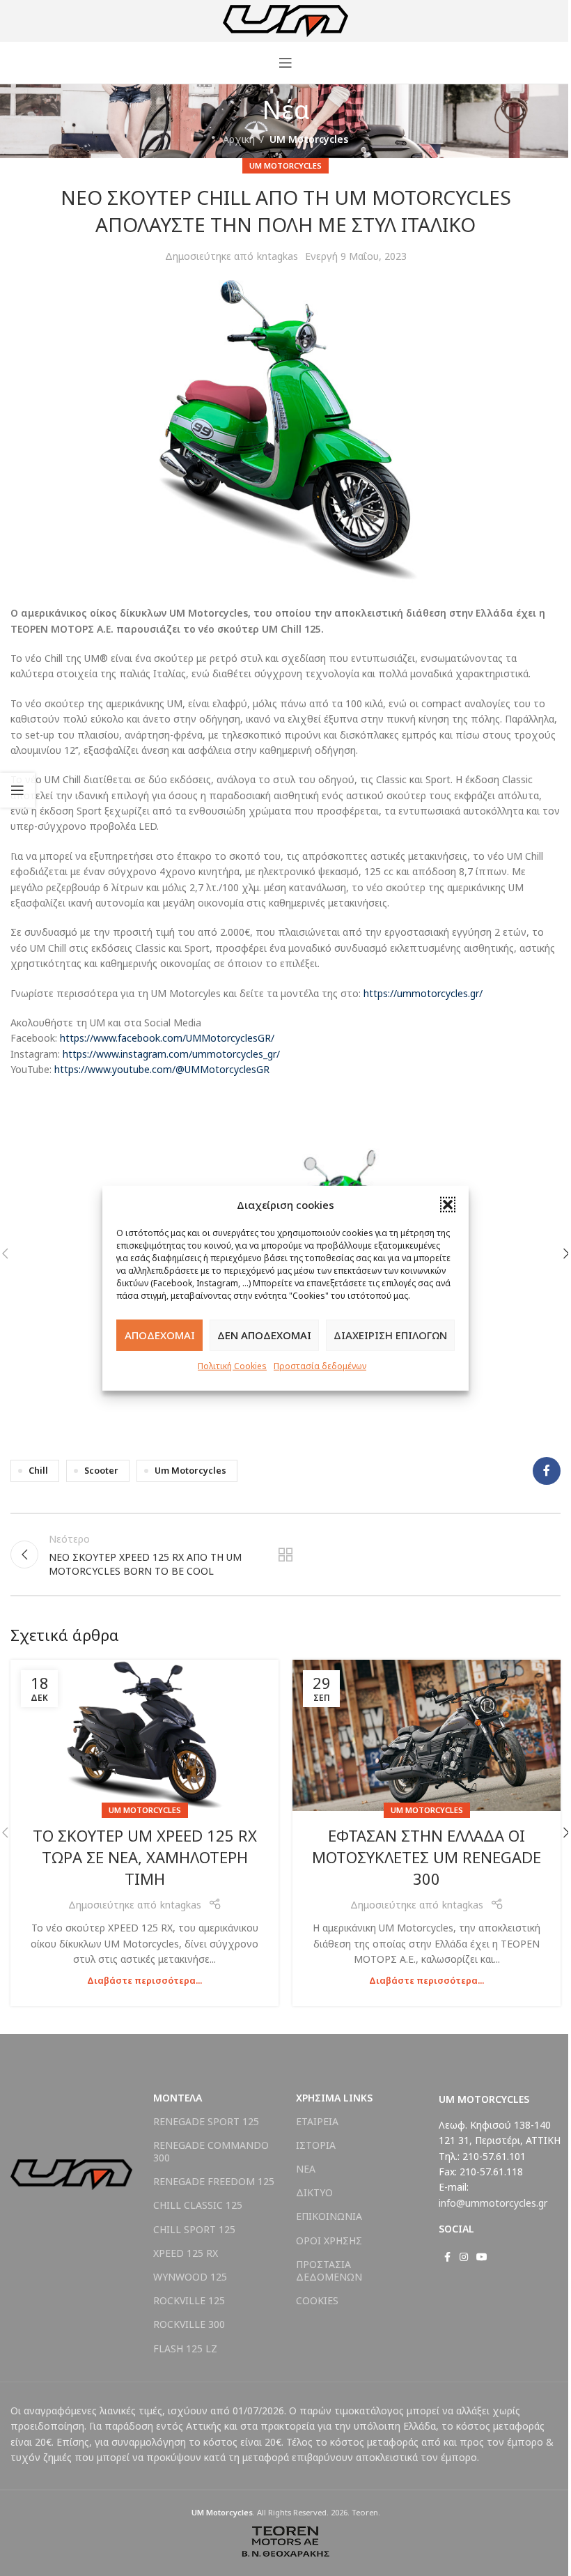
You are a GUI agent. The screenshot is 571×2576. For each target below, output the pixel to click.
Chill (38, 1471)
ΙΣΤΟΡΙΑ (316, 2145)
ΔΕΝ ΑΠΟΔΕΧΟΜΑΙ (264, 1335)
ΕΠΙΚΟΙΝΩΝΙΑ (329, 2216)
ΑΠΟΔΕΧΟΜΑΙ (160, 1335)
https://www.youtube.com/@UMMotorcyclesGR (162, 1069)
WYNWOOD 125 (190, 2277)
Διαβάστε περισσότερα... (144, 1981)
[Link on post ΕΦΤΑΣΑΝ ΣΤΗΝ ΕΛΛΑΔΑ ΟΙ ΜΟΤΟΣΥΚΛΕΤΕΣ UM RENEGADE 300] (427, 1735)
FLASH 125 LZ (185, 2349)
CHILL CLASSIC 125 (198, 2205)
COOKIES (317, 2300)
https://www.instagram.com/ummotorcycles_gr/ (171, 1054)
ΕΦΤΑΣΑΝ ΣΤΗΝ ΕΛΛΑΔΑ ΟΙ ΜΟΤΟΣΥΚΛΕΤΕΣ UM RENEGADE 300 (427, 1857)
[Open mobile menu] (285, 63)
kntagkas (277, 256)
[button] (448, 1204)
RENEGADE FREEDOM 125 (214, 2181)
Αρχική (239, 139)
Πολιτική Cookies (232, 1365)
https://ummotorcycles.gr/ (423, 993)
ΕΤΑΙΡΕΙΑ (317, 2121)
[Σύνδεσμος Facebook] (547, 1471)
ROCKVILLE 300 (189, 2324)
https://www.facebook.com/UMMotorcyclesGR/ (167, 1038)
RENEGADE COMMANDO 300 (211, 2151)
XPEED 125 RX (186, 2253)
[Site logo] (285, 20)
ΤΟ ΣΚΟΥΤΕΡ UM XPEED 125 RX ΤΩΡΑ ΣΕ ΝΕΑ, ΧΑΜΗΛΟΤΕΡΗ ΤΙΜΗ (145, 1857)
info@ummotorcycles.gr (493, 2203)
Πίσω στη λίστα (285, 1555)
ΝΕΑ (306, 2169)
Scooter (101, 1471)
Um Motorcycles (190, 1471)
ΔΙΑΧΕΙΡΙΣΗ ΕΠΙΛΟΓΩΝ (390, 1335)
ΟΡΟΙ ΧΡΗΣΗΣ (329, 2240)
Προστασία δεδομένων (320, 1365)
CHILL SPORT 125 (194, 2229)
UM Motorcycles (309, 139)
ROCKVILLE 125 (189, 2300)
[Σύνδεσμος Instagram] (464, 2257)
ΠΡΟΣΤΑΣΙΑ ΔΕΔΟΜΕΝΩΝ (329, 2270)
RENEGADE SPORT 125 (206, 2121)
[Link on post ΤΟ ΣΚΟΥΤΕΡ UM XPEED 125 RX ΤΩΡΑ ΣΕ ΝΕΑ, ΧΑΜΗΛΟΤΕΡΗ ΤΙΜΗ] (144, 1735)
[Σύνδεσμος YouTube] (482, 2257)
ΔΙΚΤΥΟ (314, 2192)
